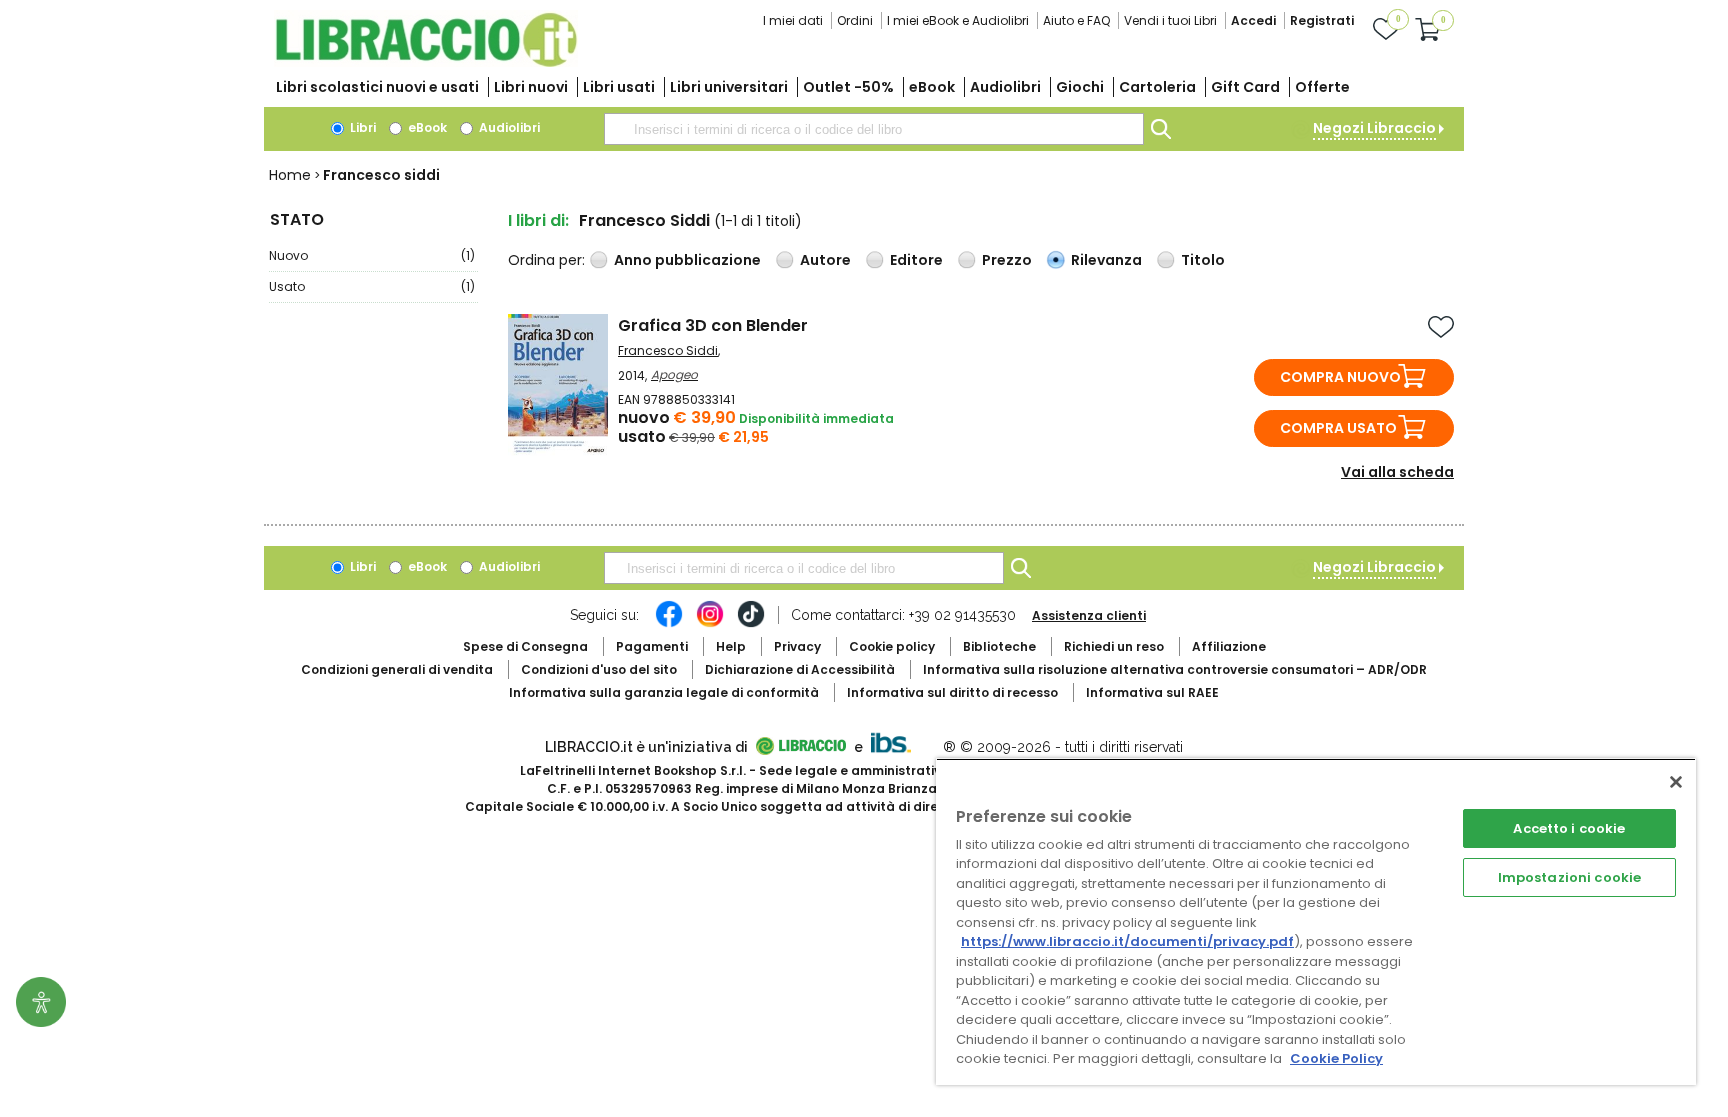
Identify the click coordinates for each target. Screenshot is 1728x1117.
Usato (372, 286)
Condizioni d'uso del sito (599, 669)
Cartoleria (1157, 87)
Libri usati (619, 87)
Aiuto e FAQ (1076, 20)
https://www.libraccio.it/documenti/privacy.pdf (1127, 941)
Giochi (1080, 87)
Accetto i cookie (1569, 828)
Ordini (855, 20)
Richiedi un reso (1114, 646)
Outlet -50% (848, 87)
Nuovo (372, 255)
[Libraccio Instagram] (710, 624)
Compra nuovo (1340, 377)
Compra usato (1338, 428)
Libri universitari (729, 87)
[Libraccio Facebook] (669, 624)
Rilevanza (1106, 260)
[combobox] (874, 129)
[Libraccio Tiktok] (751, 624)
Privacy (797, 646)
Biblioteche (999, 646)
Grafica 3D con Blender (713, 325)
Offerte (1322, 87)
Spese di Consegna (525, 646)
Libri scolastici (377, 87)
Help (731, 646)
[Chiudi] (1676, 782)
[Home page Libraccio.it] (426, 62)
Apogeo (674, 374)
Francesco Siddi (668, 350)
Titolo (1203, 260)
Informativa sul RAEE (1152, 692)
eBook (932, 87)
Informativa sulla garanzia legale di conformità (664, 692)
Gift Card (1245, 87)
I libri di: (538, 220)
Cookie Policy (1336, 1058)
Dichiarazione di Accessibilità (800, 669)
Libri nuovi (531, 87)
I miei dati (793, 20)
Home (290, 175)
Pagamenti (652, 646)
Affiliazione (1229, 646)
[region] (1316, 921)
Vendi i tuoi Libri (1170, 20)
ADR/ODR (1175, 669)
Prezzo (1007, 260)
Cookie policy (892, 646)
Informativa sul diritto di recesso (952, 692)
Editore (916, 260)
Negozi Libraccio (1374, 128)
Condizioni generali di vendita (397, 669)
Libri (361, 127)
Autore (825, 260)
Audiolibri (1005, 87)
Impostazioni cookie (1569, 877)
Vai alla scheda (1397, 472)
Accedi (1253, 20)
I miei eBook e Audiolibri (958, 20)
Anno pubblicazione (687, 260)
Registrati (1322, 20)
